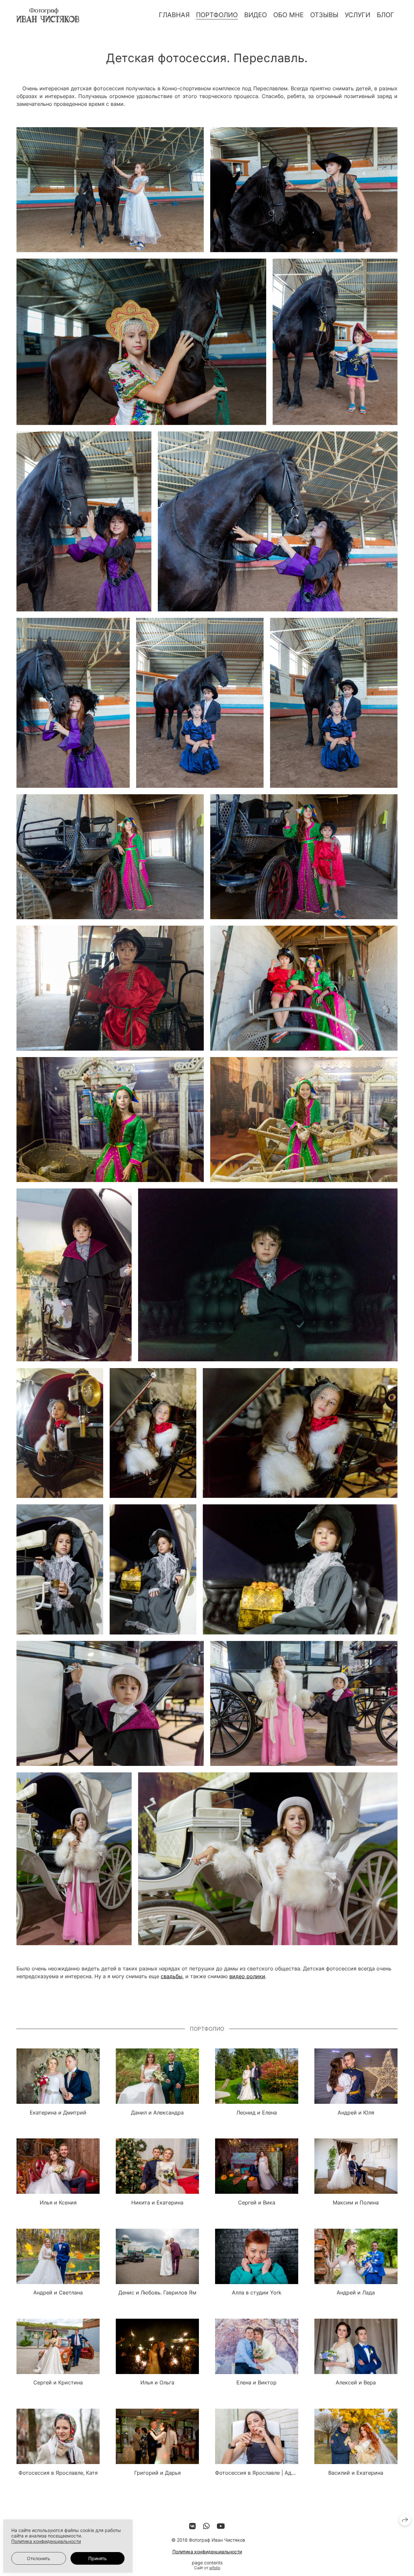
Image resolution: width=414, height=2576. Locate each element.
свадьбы (172, 1976)
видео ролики (247, 1976)
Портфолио (217, 15)
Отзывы (324, 15)
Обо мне (289, 15)
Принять (98, 2558)
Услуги (358, 15)
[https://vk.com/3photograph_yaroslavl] (192, 2526)
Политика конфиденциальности (207, 2552)
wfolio (215, 2568)
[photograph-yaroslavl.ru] (48, 15)
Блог (386, 15)
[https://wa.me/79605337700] (206, 2526)
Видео (256, 15)
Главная (174, 15)
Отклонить (38, 2558)
